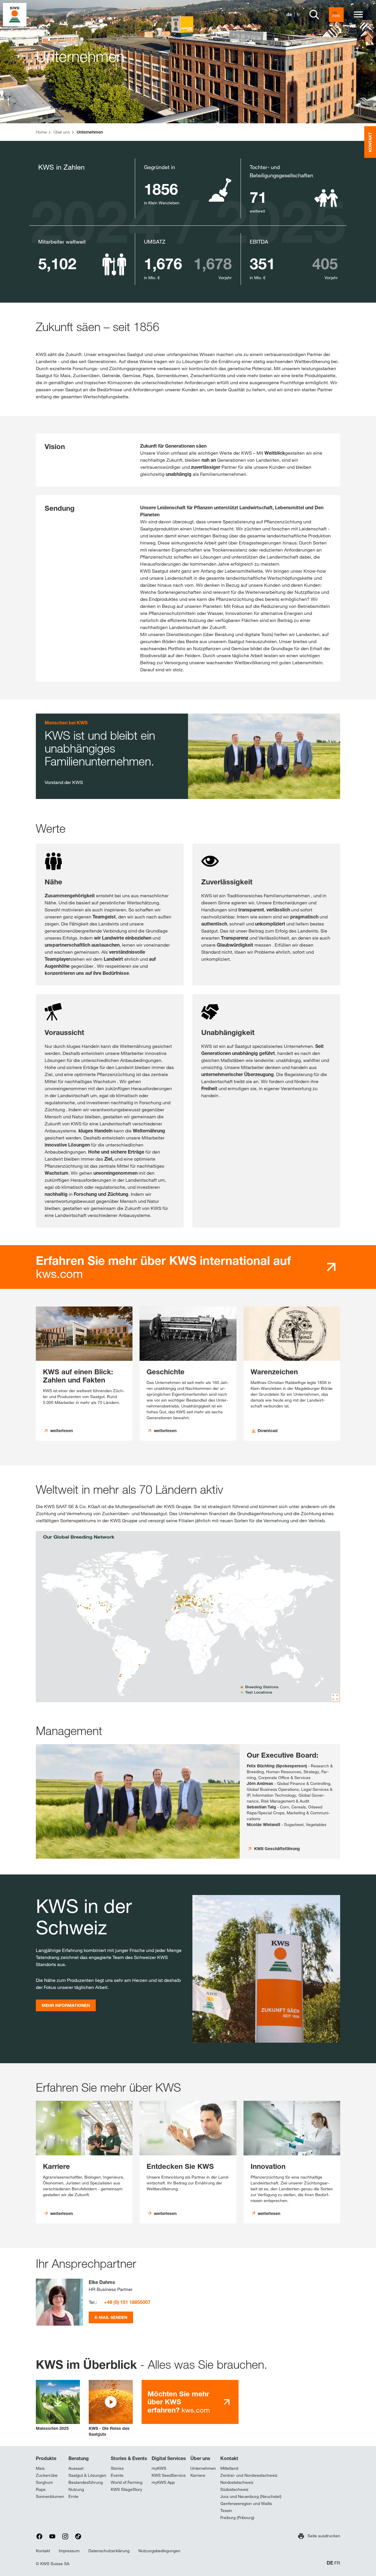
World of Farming (127, 2482)
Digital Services (169, 2458)
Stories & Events (129, 2458)
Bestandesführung (86, 2482)
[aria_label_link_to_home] (15, 14)
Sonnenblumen (50, 2496)
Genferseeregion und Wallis (246, 2503)
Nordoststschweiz (237, 2482)
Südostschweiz (234, 2489)
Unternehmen (203, 2468)
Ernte (73, 2496)
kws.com (163, 1267)
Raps (41, 2489)
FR (337, 2563)
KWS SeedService (169, 2475)
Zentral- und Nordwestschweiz (249, 2475)
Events (117, 2475)
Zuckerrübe (47, 2475)
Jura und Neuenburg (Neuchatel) (251, 2496)
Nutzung (76, 2489)
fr (298, 15)
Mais (40, 2468)
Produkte (46, 2458)
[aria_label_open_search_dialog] (314, 15)
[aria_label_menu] (358, 15)
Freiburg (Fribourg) (237, 2518)
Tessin (226, 2511)
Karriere (198, 2475)
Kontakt (229, 2458)
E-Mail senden (111, 2317)
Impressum (69, 2551)
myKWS (159, 2468)
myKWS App (163, 2482)
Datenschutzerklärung (109, 2551)
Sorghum (44, 2482)
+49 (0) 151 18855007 (127, 2302)
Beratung (79, 2458)
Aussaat (76, 2468)
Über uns (200, 2458)
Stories (117, 2468)
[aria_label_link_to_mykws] (336, 15)
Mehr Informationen (66, 2005)
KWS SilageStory (126, 2489)
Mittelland (229, 2468)
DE (330, 2563)
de (289, 15)
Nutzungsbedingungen (159, 2551)
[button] (111, 2409)
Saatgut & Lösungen (87, 2475)
